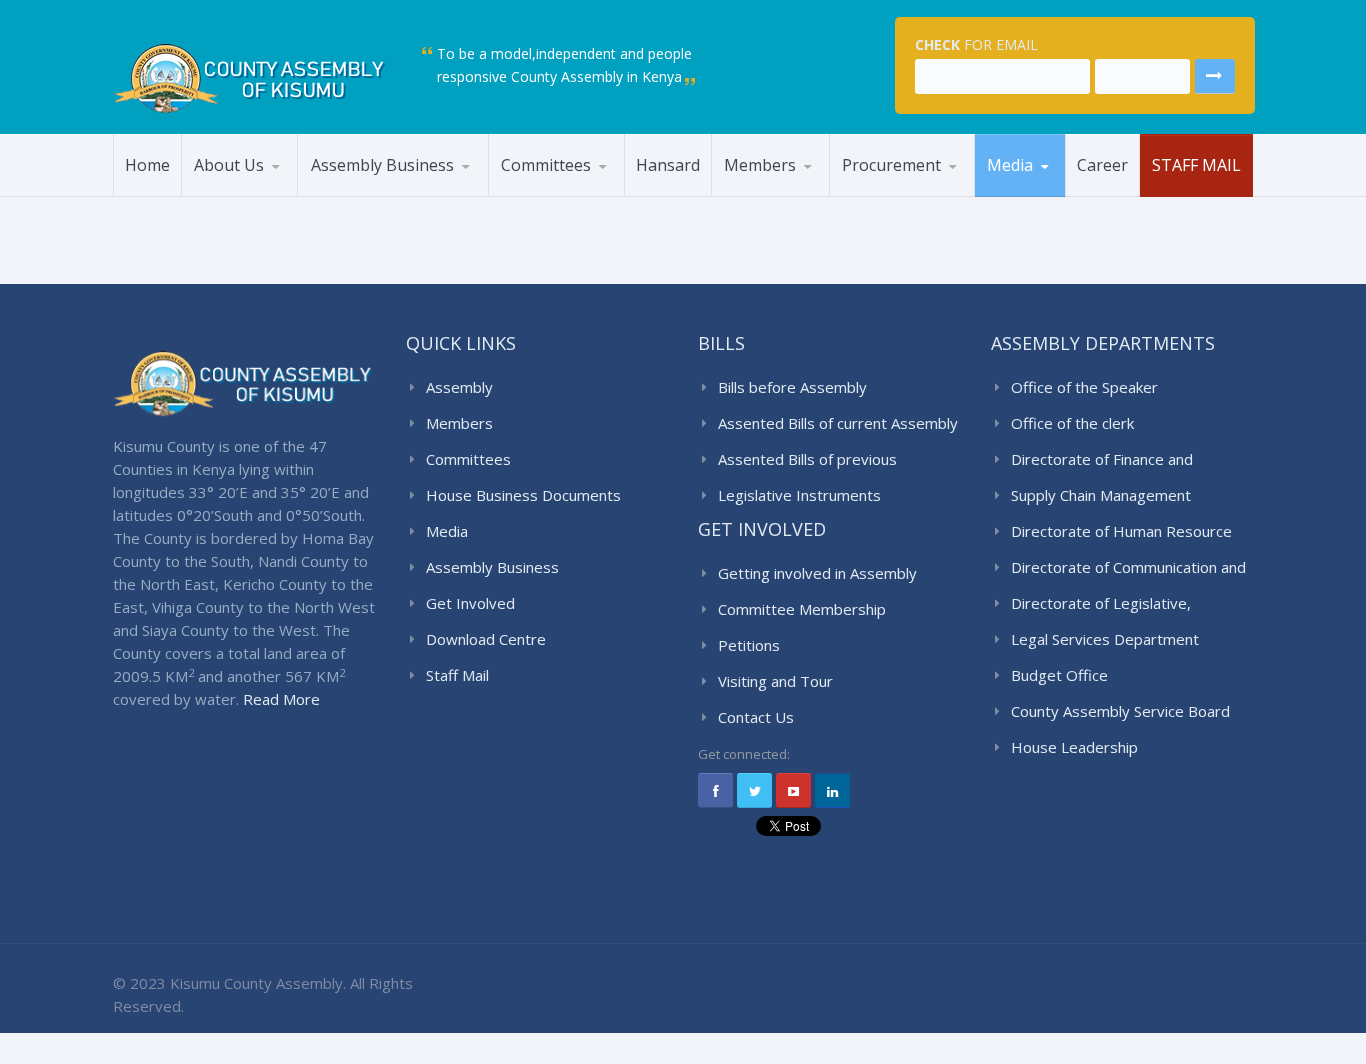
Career (1102, 165)
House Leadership (795, 195)
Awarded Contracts (928, 193)
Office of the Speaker (1084, 387)
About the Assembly (279, 193)
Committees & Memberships (583, 189)
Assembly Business (382, 165)
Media (1010, 165)
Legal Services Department (1105, 639)
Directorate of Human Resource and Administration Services (1121, 532)
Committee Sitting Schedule (586, 192)
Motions (481, 194)
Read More (281, 699)
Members (760, 165)
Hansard (668, 165)
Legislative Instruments (799, 495)
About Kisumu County (275, 195)
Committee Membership (802, 609)
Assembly (459, 387)
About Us (229, 165)
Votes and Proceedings (463, 188)
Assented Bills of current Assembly (838, 423)
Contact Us (756, 717)
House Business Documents (523, 495)
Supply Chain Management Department (1101, 496)
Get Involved (470, 603)
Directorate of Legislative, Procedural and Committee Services (1103, 604)
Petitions (749, 645)
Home (147, 165)
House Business (374, 195)
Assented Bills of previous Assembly (807, 460)
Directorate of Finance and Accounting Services (1102, 460)
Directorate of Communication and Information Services (1128, 568)
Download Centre (486, 639)
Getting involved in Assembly (817, 573)
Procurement (891, 165)
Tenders (880, 195)
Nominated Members (809, 193)
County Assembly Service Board (273, 189)
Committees (546, 165)
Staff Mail (1196, 165)
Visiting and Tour (775, 681)
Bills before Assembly (792, 387)
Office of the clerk (1072, 423)
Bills (475, 193)
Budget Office (1059, 675)
